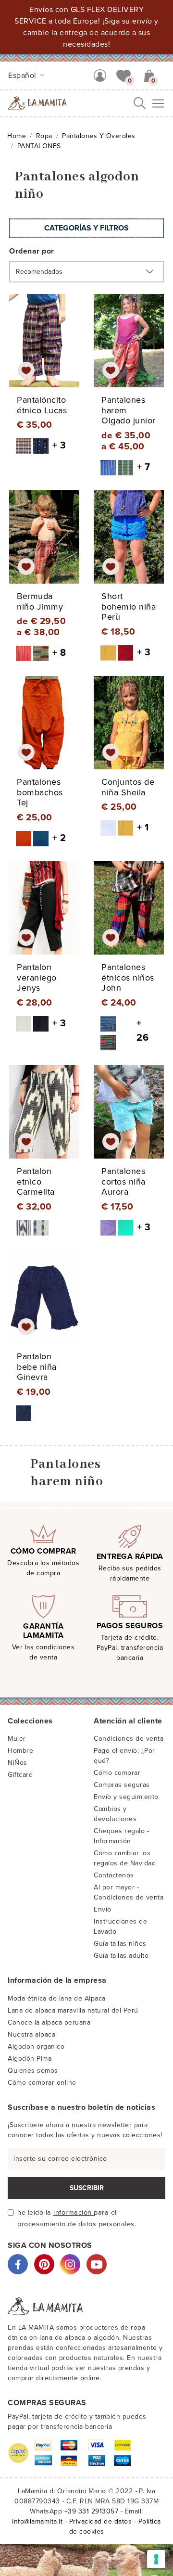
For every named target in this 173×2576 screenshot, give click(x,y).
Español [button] (23, 76)
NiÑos (18, 1763)
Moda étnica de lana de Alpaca (57, 1998)
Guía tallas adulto (121, 1956)
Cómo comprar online (42, 2083)
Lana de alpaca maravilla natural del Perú (73, 2010)
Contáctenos (114, 1875)
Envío (103, 1909)
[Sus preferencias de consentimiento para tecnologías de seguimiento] (156, 2559)
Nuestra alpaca (31, 2034)
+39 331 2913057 (92, 2511)
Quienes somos (33, 2071)
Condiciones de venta (129, 1739)
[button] (124, 75)
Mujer (17, 1739)
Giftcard (20, 1775)
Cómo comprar (117, 1773)
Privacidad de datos (101, 2521)
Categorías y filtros (86, 228)
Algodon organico (36, 2047)
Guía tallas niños (120, 1944)
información (74, 2213)
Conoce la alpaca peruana (49, 2022)
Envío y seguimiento (126, 1797)
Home (17, 136)
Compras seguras (122, 1785)
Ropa (44, 136)
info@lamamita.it (37, 2521)
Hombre (20, 1751)
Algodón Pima (30, 2059)
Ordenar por (32, 251)
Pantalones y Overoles (99, 136)
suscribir (87, 2188)
